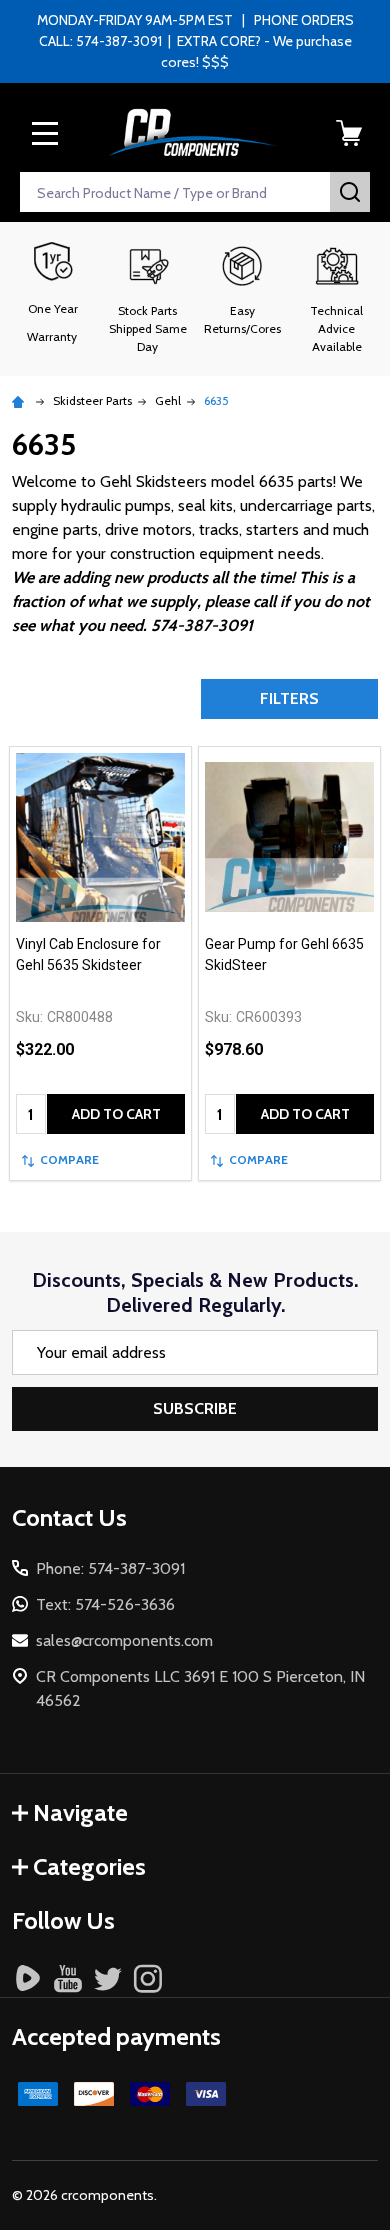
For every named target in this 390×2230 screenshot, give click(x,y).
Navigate (80, 1812)
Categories (89, 1866)
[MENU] (45, 133)
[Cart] (349, 133)
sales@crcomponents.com (124, 1640)
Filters (289, 698)
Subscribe (195, 1408)
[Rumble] (28, 1978)
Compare (69, 1159)
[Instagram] (148, 1978)
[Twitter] (108, 1978)
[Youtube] (68, 1978)
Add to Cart (116, 1114)
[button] (148, 299)
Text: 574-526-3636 (105, 1604)
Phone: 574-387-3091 (110, 1568)
